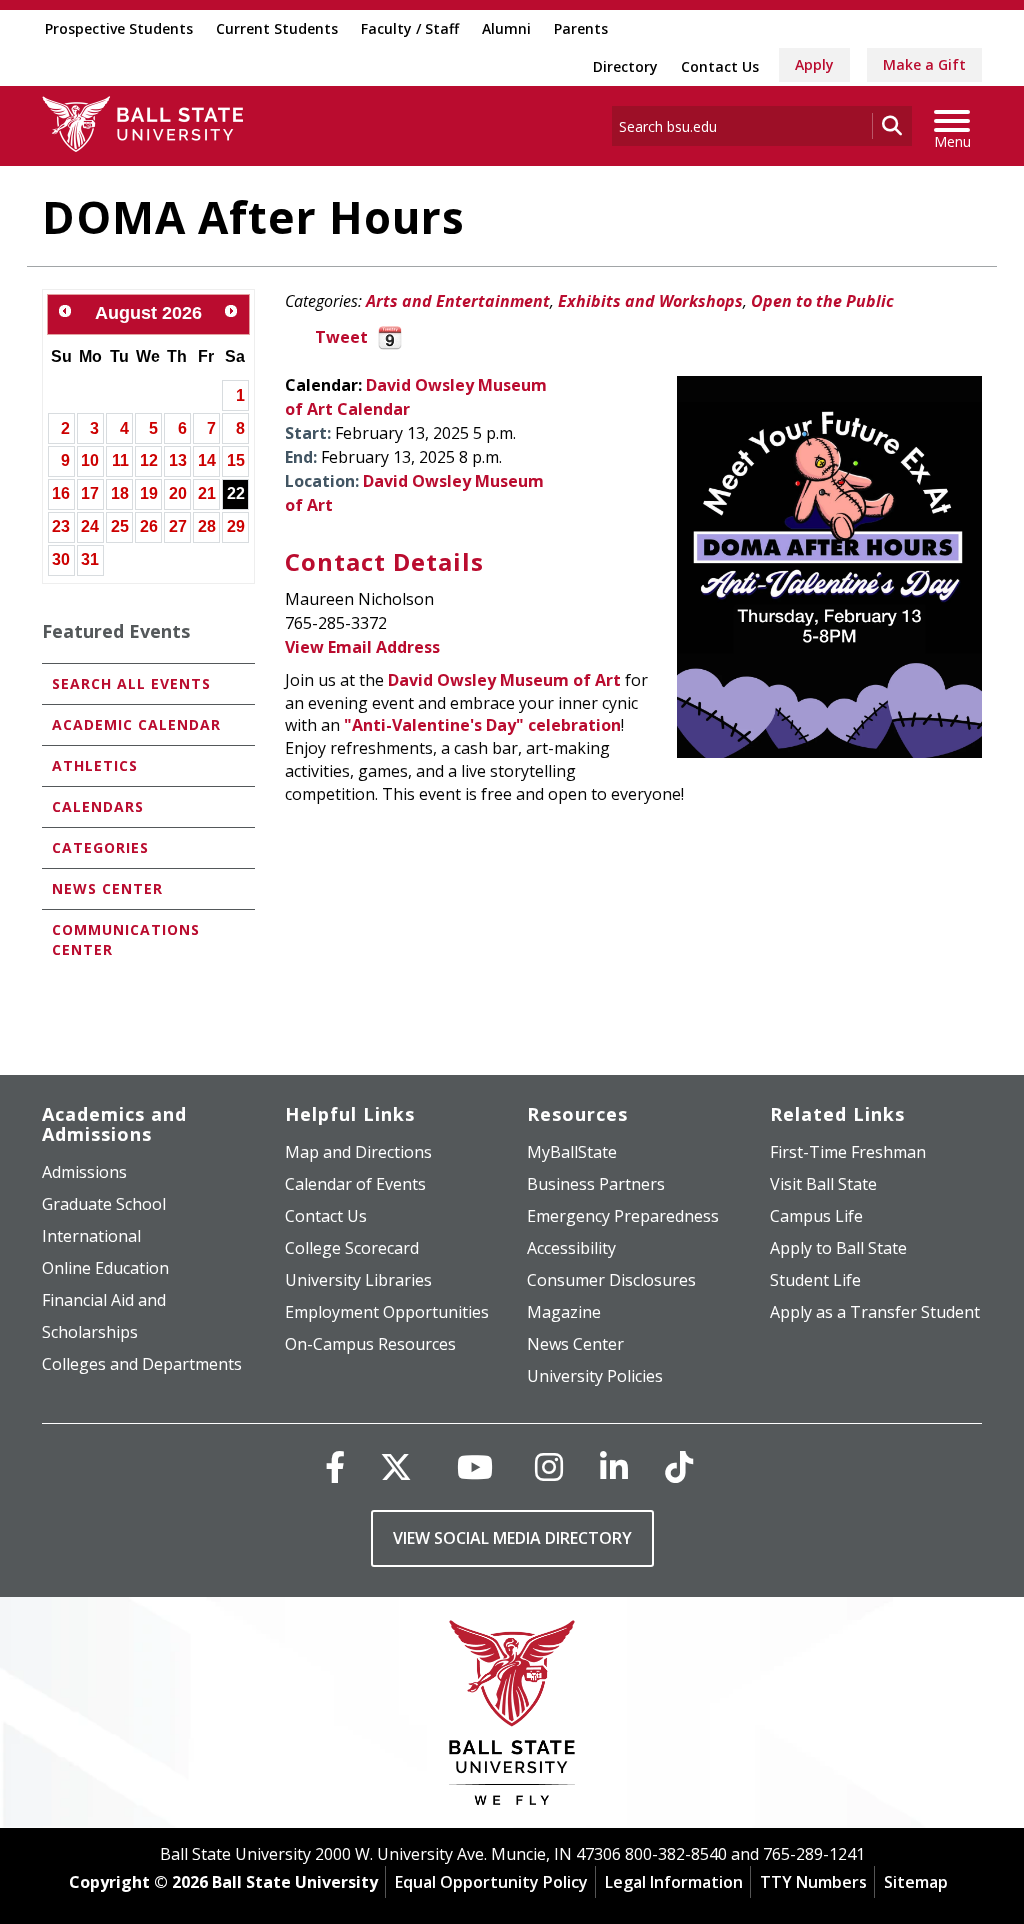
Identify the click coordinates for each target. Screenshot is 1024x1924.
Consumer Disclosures (611, 1280)
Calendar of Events (355, 1184)
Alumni (506, 28)
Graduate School (104, 1204)
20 (178, 493)
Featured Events (116, 631)
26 (149, 526)
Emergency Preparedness (623, 1216)
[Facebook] (335, 1466)
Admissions (84, 1172)
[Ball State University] (512, 1717)
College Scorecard (352, 1248)
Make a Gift (924, 64)
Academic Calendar (136, 724)
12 (149, 460)
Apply (814, 64)
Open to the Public (822, 301)
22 (236, 493)
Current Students (277, 28)
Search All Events (131, 683)
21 (207, 493)
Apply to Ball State (838, 1248)
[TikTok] (679, 1466)
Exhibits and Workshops (650, 301)
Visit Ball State (823, 1184)
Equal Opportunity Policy (491, 1882)
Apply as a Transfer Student (875, 1312)
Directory (625, 66)
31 (90, 559)
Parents (581, 28)
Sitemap (916, 1882)
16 (61, 493)
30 (61, 559)
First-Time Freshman (848, 1152)
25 (120, 526)
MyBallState (572, 1152)
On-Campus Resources (370, 1344)
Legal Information (674, 1882)
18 (120, 493)
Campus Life (816, 1216)
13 (178, 460)
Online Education (105, 1268)
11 (120, 460)
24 (90, 526)
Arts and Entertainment (458, 301)
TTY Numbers (813, 1882)
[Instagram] (549, 1466)
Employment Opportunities (387, 1312)
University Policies (595, 1376)
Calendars (98, 806)
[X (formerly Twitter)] (396, 1466)
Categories (100, 847)
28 (207, 526)
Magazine (564, 1312)
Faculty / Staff (410, 28)
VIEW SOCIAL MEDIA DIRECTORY (512, 1538)
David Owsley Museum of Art (504, 680)
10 (90, 460)
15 (236, 460)
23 (61, 526)
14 (207, 460)
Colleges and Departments (142, 1364)
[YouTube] (475, 1466)
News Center (107, 888)
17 (90, 493)
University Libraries (358, 1280)
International (91, 1236)
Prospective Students (119, 28)
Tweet (341, 337)
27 (178, 526)
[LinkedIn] (614, 1466)
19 (149, 493)
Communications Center (126, 939)
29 (236, 526)
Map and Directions (358, 1152)
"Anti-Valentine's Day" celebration (482, 725)
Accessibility (571, 1248)
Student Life (815, 1280)
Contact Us (720, 66)
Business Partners (596, 1184)
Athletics (95, 765)
